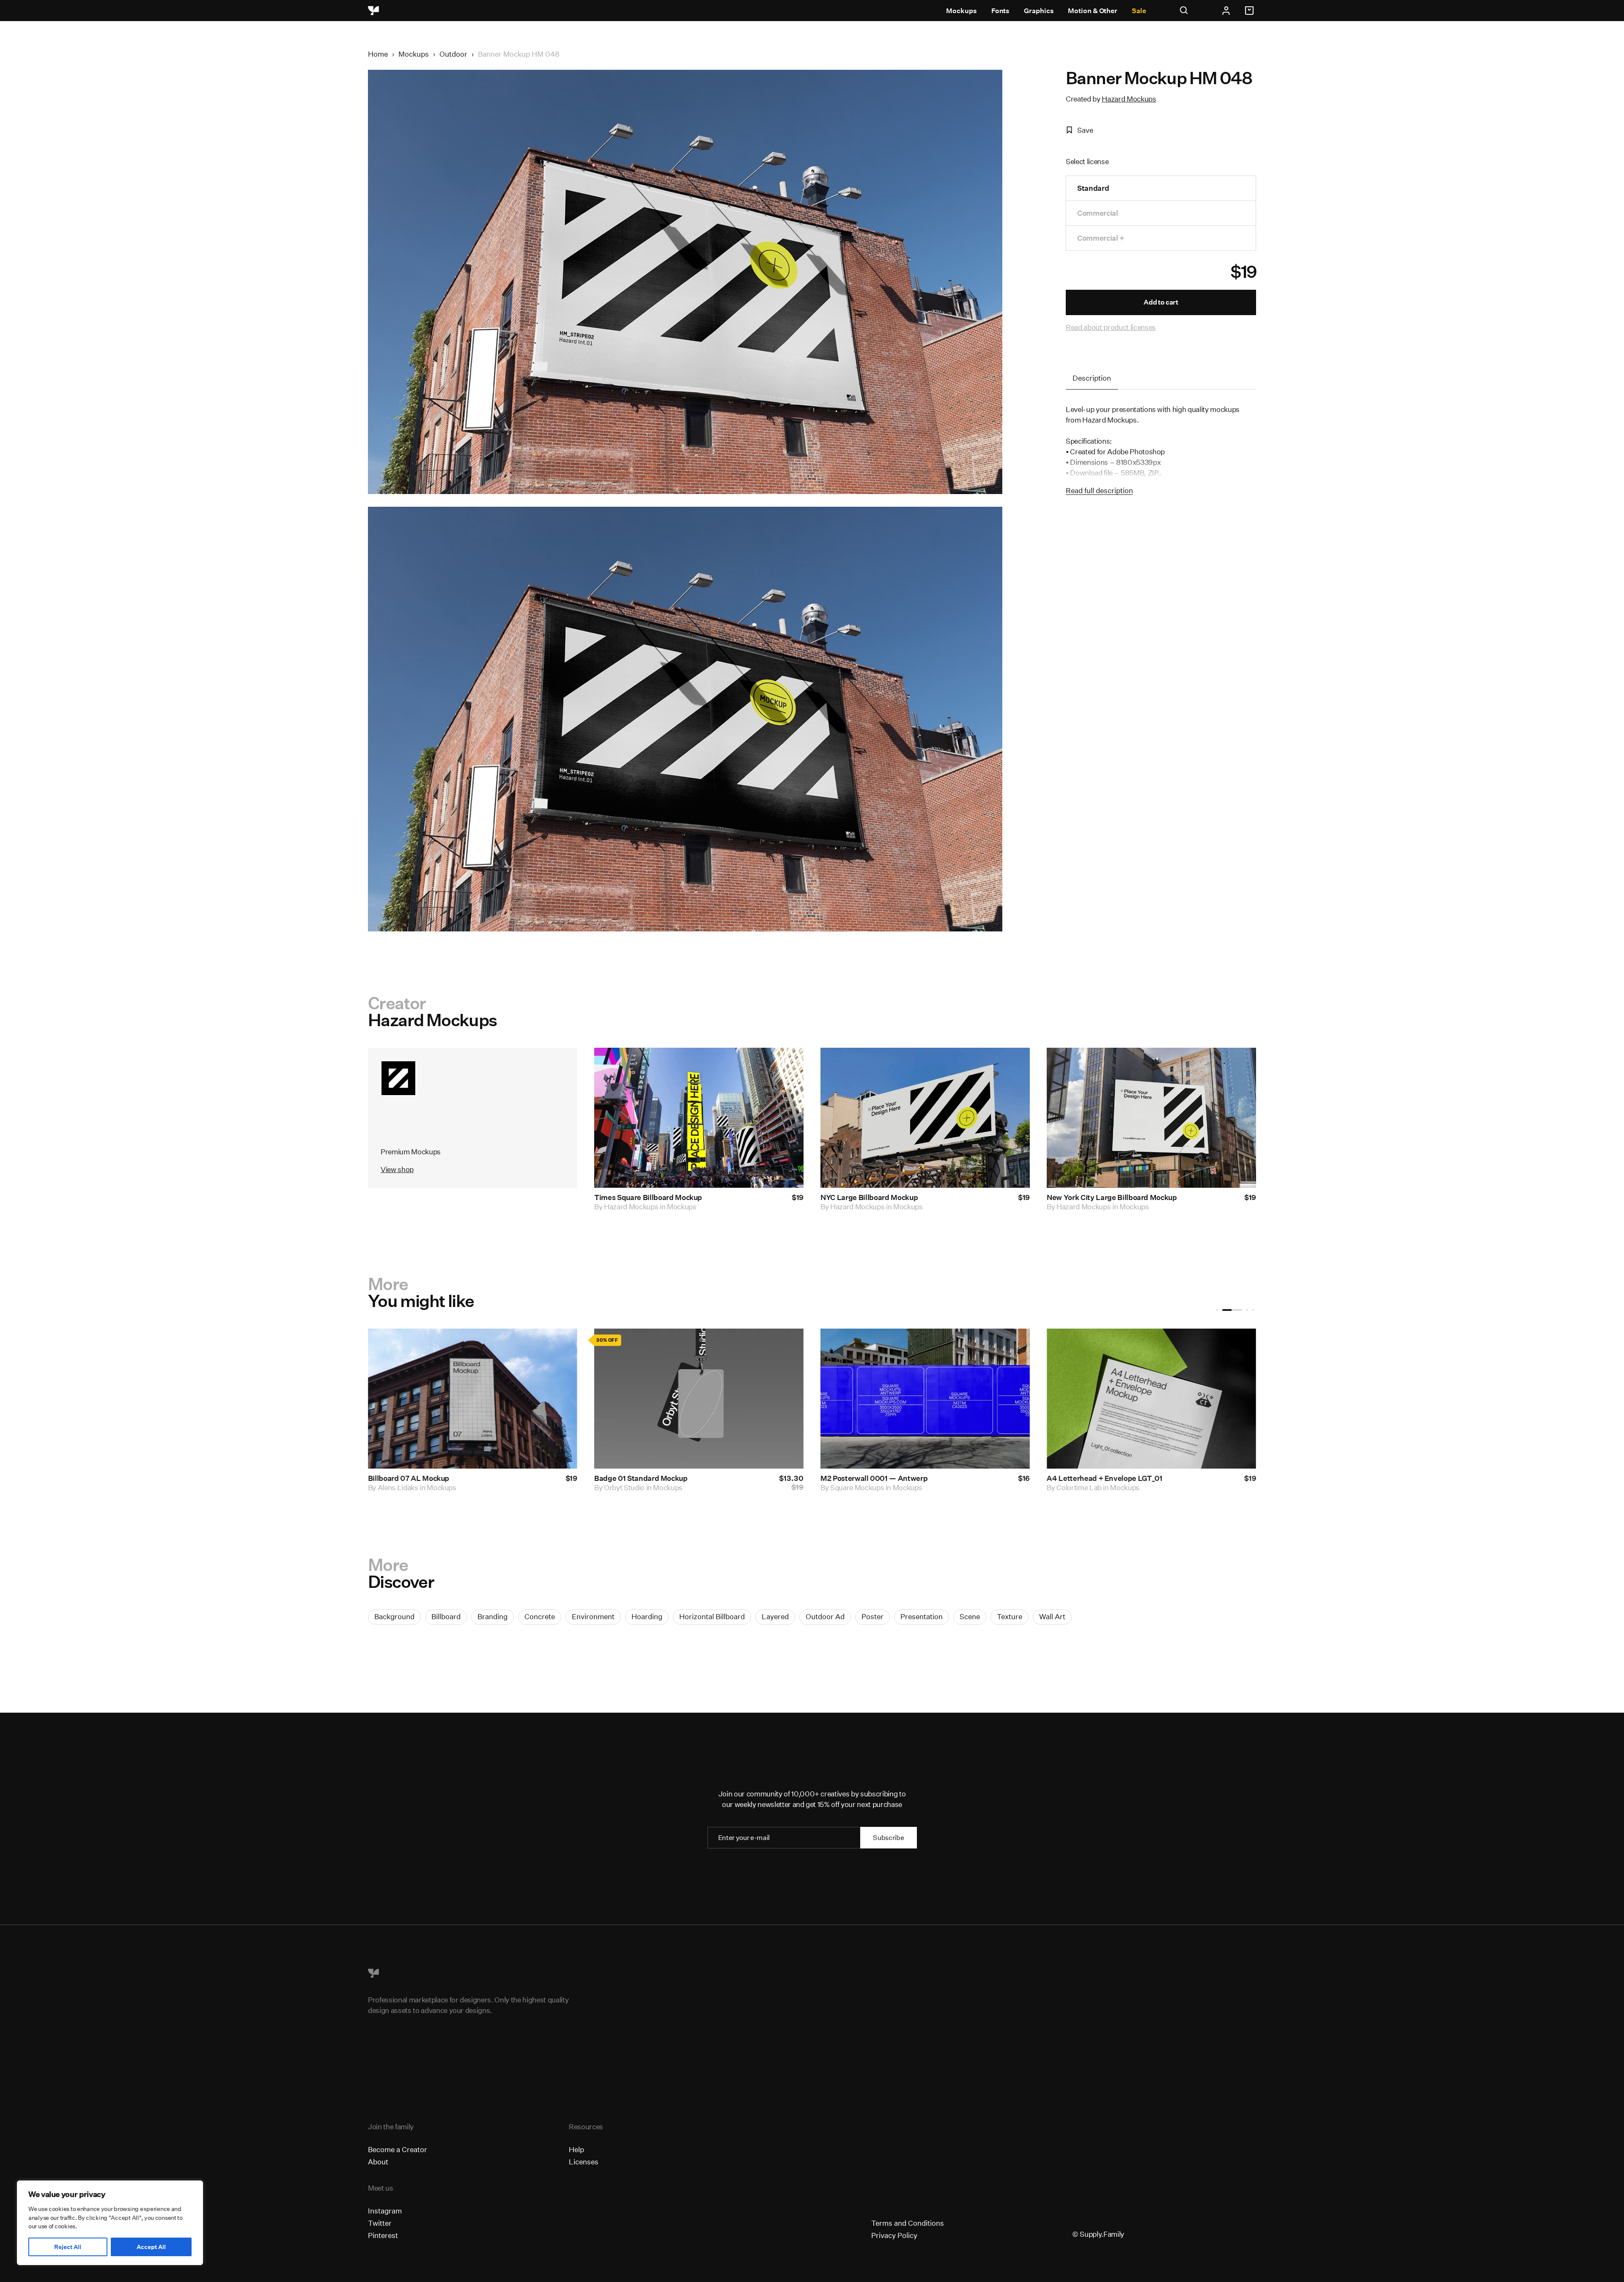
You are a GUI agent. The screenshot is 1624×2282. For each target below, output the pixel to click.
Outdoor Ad (825, 1616)
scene (970, 1616)
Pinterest (383, 2235)
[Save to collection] (786, 1065)
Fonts (1001, 11)
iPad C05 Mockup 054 (1085, 1478)
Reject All (68, 2247)
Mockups (961, 11)
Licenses (584, 2162)
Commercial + (1101, 238)
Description (1092, 378)
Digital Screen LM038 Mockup (420, 1478)
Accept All (151, 2247)
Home (378, 54)
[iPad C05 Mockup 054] (1151, 1399)
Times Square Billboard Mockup (648, 1197)
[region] (110, 2223)
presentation (922, 1616)
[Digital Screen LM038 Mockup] (473, 1399)
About (378, 2162)
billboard (446, 1616)
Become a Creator (398, 2149)
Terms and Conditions (908, 2223)
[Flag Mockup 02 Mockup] (925, 1399)
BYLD (840, 1487)
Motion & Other (1093, 11)
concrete (540, 1616)
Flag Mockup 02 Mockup (862, 1478)
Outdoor (453, 54)
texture (1010, 1616)
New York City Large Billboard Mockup (1112, 1197)
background (394, 1616)
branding (492, 1616)
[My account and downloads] (1226, 11)
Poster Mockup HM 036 (634, 1478)
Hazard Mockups (1129, 99)
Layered (775, 1616)
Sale (1139, 11)
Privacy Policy (894, 2235)
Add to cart (1161, 302)
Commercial (1098, 213)
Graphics (1039, 11)
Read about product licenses (1111, 327)
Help (576, 2149)
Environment (593, 1616)
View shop (397, 1169)
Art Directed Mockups (1091, 1487)
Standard (1093, 188)
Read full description (1099, 490)
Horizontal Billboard (712, 1616)
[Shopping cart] (1251, 11)
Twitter (380, 2223)
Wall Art (1052, 1616)
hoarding (647, 1616)
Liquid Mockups (403, 1487)
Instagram (385, 2211)
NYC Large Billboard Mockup (869, 1197)
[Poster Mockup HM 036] (699, 1399)
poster (872, 1616)
